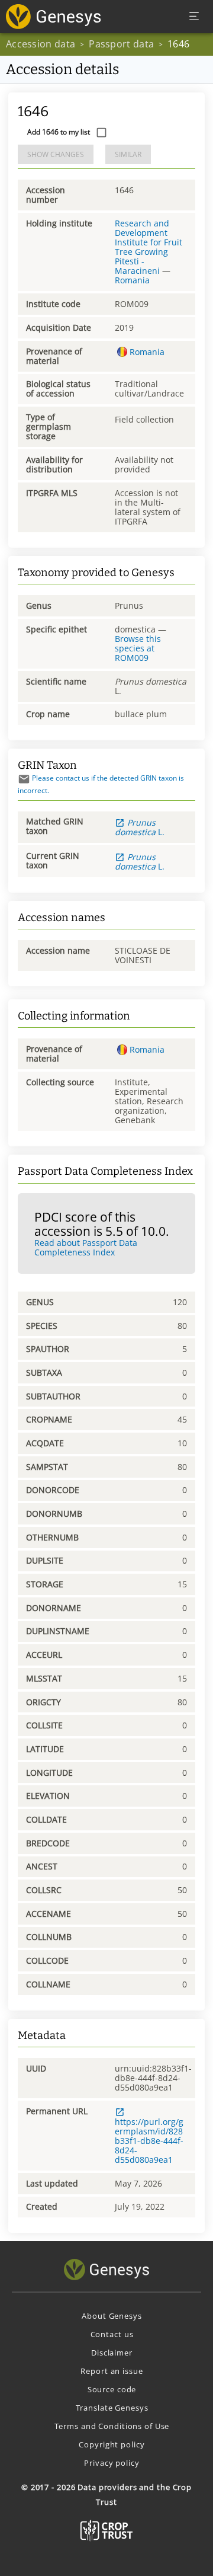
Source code (112, 2389)
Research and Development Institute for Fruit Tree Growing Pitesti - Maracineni (149, 247)
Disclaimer (112, 2353)
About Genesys (112, 2316)
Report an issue (112, 2371)
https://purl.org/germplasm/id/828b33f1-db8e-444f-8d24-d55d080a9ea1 (149, 2141)
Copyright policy (112, 2444)
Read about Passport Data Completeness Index (86, 1247)
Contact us (112, 2334)
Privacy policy (112, 2463)
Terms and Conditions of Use (112, 2426)
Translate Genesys (112, 2408)
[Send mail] (24, 779)
